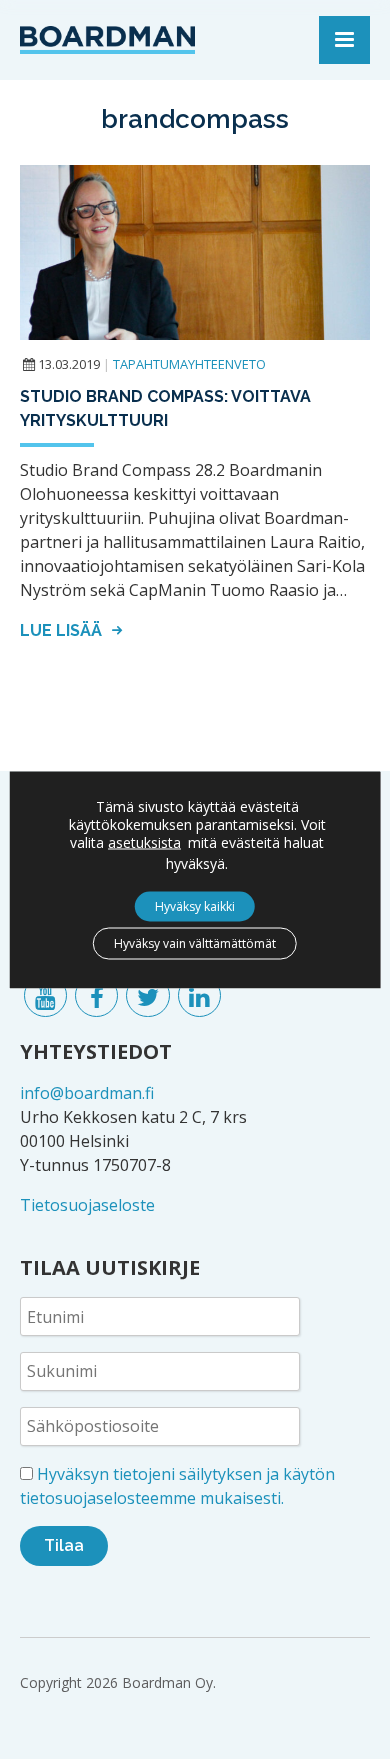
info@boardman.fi (87, 1093)
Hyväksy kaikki (195, 905)
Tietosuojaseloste (87, 1205)
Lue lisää (63, 630)
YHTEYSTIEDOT (96, 1051)
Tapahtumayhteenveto (189, 364)
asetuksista (144, 842)
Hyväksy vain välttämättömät (195, 942)
